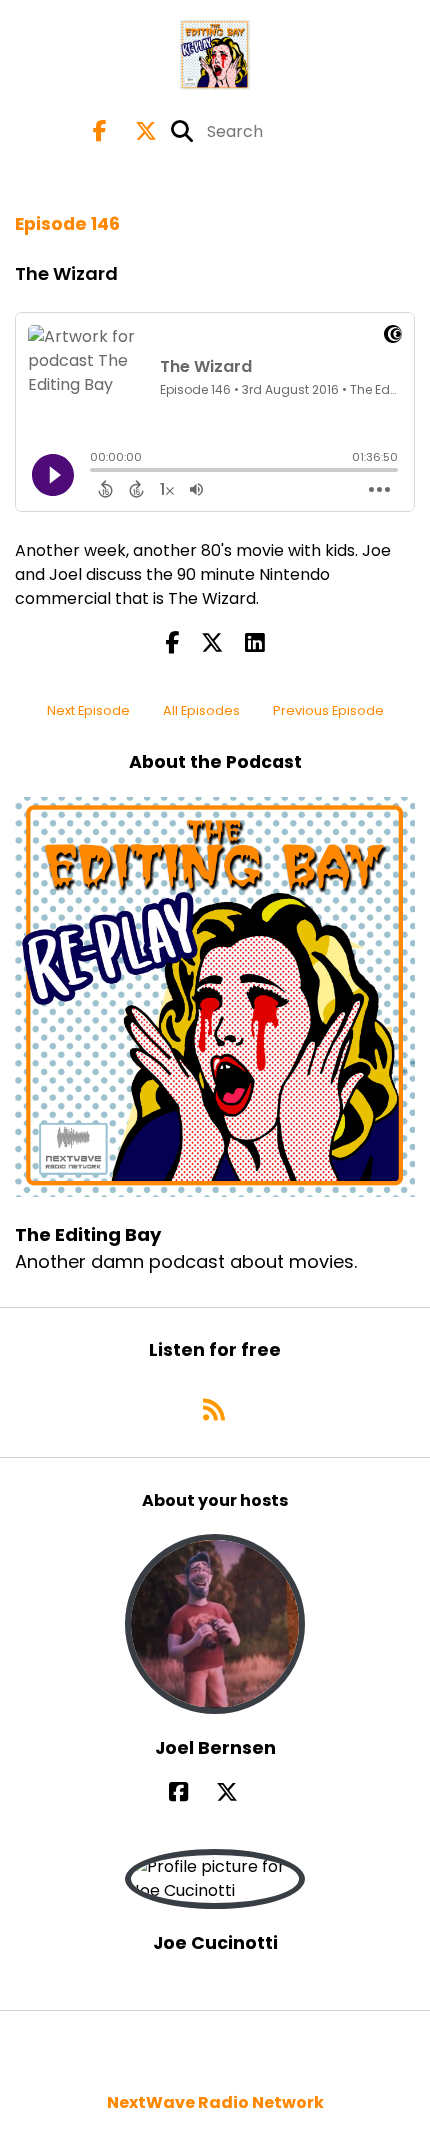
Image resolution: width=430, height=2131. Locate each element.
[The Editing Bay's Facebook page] (100, 131)
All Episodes (201, 710)
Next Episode (88, 710)
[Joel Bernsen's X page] (239, 1792)
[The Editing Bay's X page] (134, 131)
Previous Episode (328, 710)
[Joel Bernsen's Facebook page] (190, 1792)
